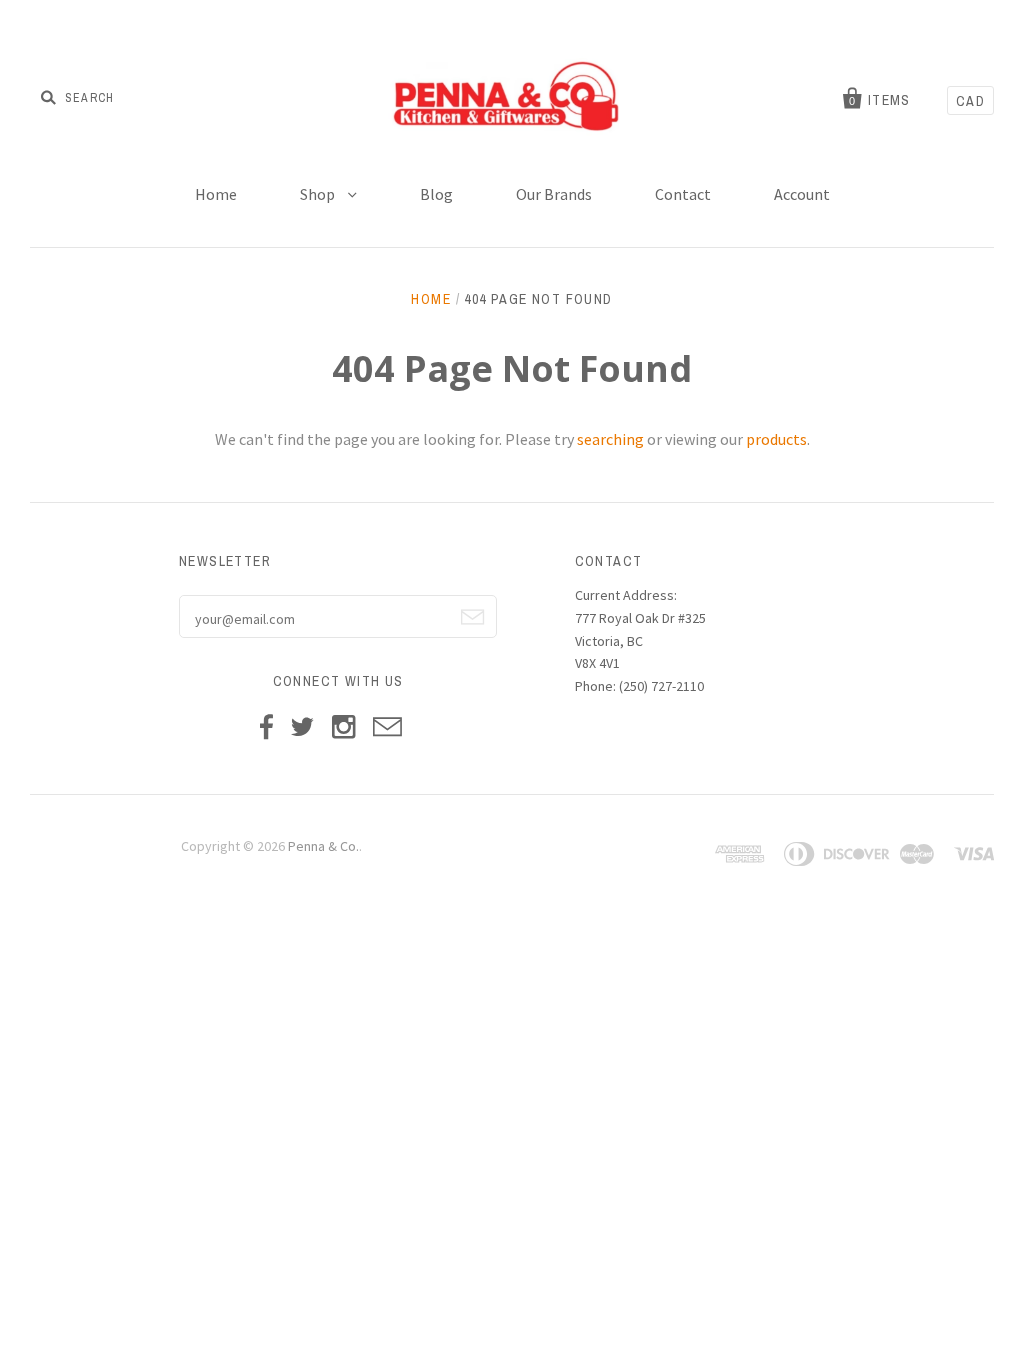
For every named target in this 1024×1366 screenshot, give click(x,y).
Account (802, 194)
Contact (683, 194)
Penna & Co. (323, 846)
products (776, 439)
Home (216, 194)
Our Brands (554, 194)
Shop (319, 194)
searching (610, 439)
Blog (436, 194)
